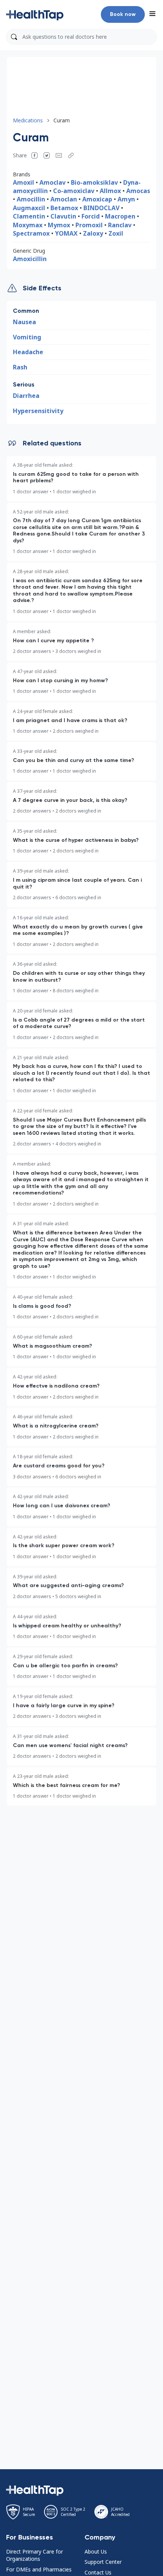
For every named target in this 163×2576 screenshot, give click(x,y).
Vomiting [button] (27, 337)
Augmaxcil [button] (29, 208)
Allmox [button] (110, 191)
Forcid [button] (91, 216)
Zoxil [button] (116, 233)
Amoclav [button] (53, 182)
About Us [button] (96, 2551)
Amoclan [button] (64, 199)
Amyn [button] (126, 199)
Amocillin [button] (32, 199)
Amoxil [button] (24, 182)
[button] (35, 14)
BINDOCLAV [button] (101, 208)
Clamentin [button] (29, 216)
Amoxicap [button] (97, 199)
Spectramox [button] (31, 233)
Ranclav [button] (120, 225)
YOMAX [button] (66, 233)
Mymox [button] (59, 225)
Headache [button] (28, 352)
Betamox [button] (65, 208)
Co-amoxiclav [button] (74, 191)
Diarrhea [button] (26, 396)
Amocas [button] (138, 191)
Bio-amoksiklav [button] (94, 182)
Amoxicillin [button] (30, 259)
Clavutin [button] (63, 216)
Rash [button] (20, 367)
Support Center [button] (103, 2562)
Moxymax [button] (28, 225)
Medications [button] (28, 120)
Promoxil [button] (89, 225)
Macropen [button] (120, 216)
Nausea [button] (24, 322)
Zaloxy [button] (93, 233)
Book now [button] (123, 14)
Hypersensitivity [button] (38, 411)
